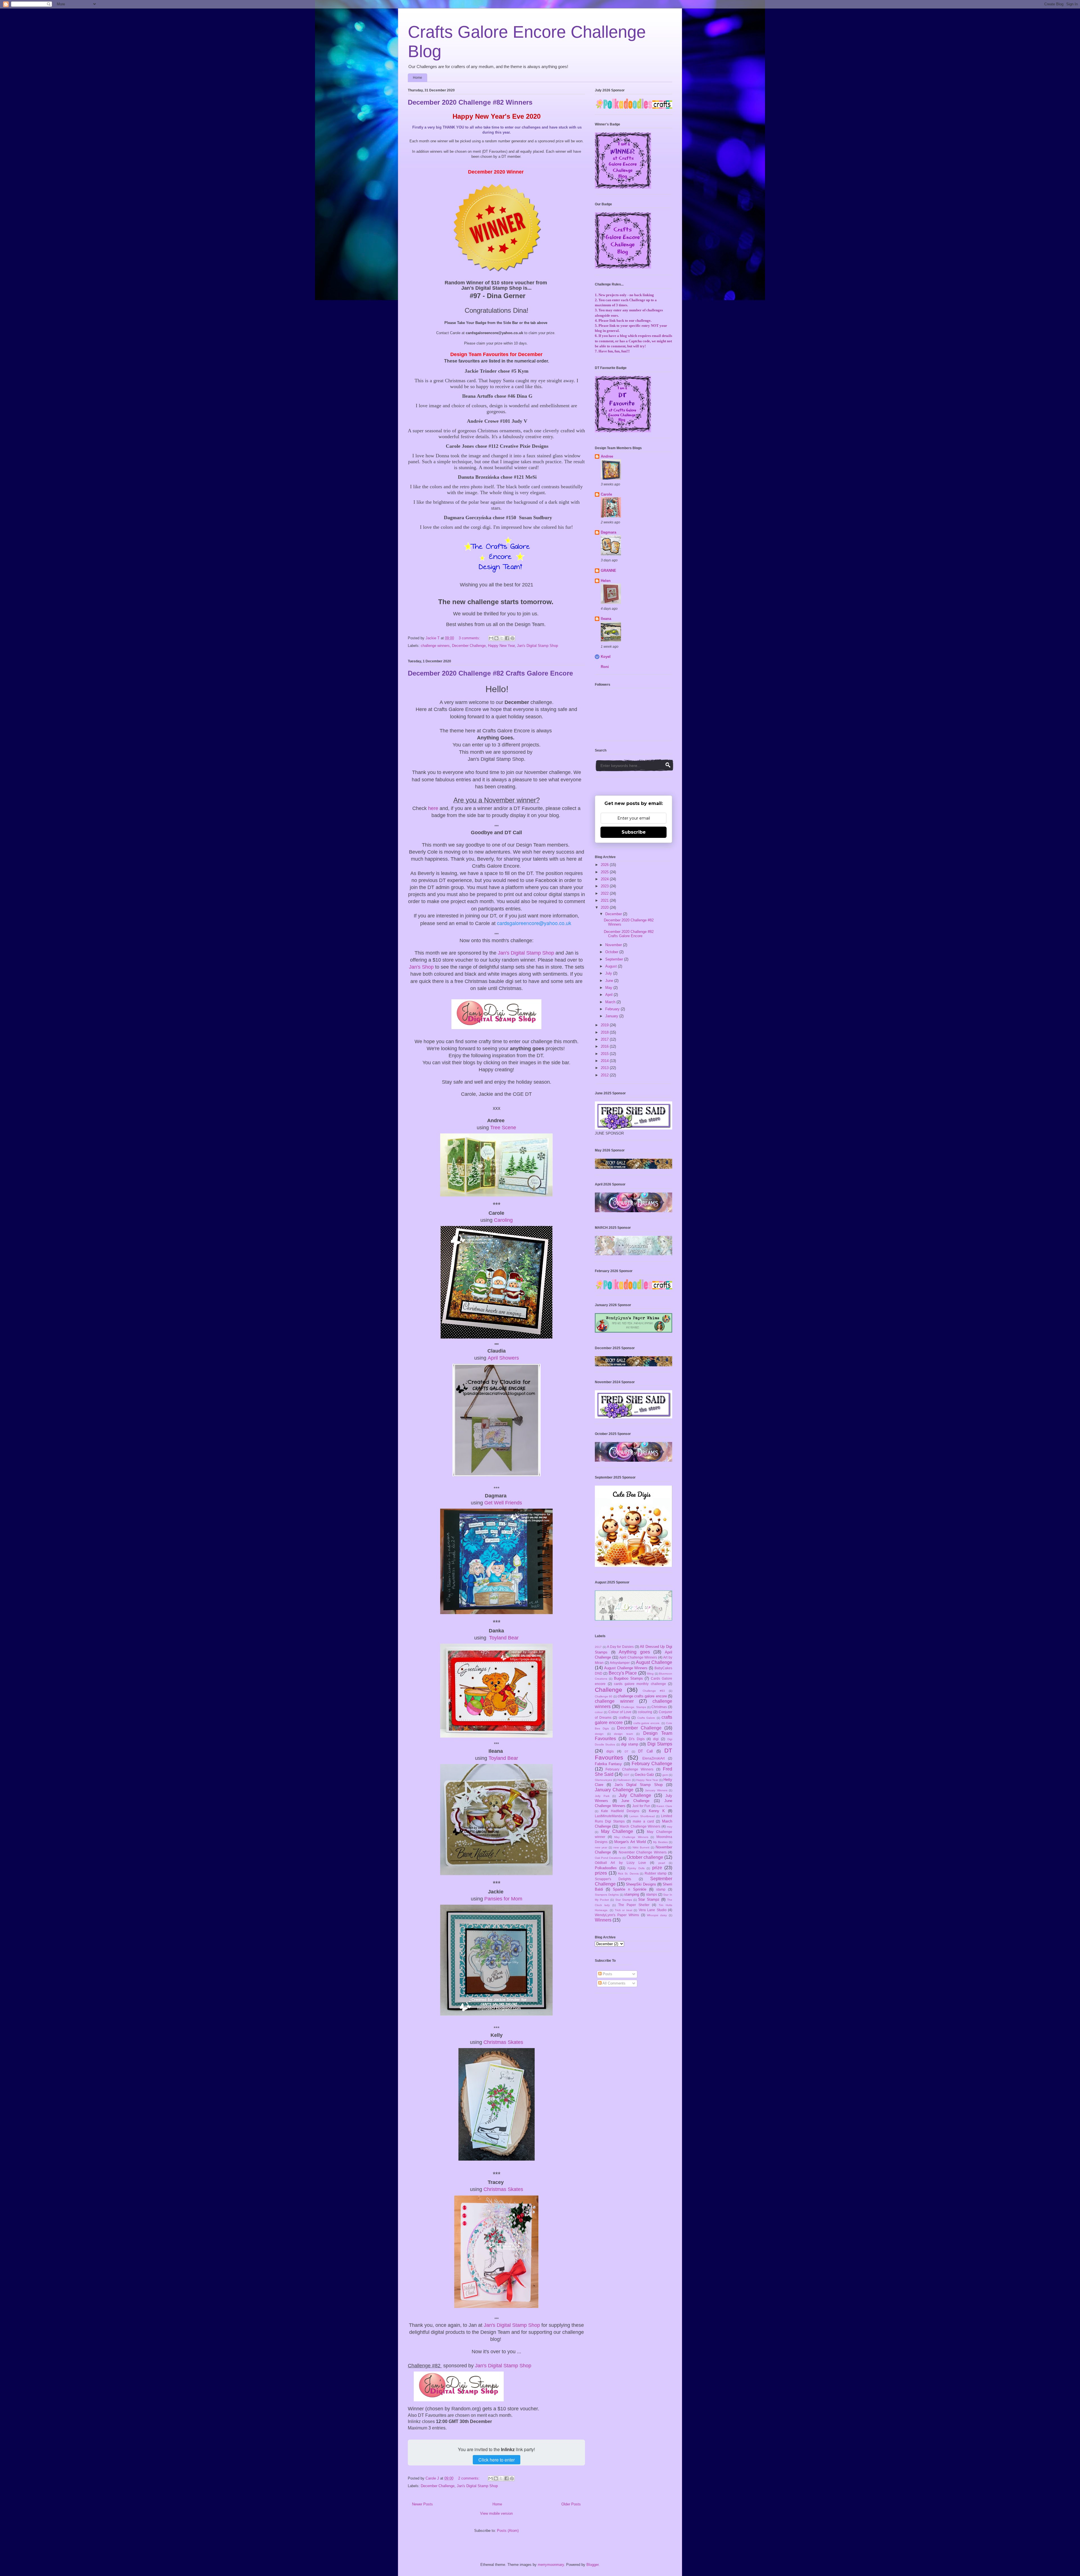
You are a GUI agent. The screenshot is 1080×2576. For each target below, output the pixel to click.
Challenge (608, 1690)
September (615, 959)
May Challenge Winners (631, 1837)
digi (656, 1739)
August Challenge (654, 1662)
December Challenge (469, 646)
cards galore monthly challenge (640, 1684)
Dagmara (608, 532)
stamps (652, 1894)
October (612, 952)
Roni (605, 667)
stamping (632, 1894)
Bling (650, 1674)
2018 (605, 1032)
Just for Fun (641, 1806)
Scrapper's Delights (613, 1879)
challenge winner (614, 1701)
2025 (605, 872)
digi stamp (630, 1744)
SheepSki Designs (641, 1884)
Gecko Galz (644, 1775)
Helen (606, 581)
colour (599, 1712)
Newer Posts (422, 2504)
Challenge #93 (654, 1691)
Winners (603, 1920)
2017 (605, 1039)
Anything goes (634, 1652)
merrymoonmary (551, 2565)
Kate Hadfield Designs (620, 1811)
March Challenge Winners (640, 1826)
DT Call (645, 1751)
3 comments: (470, 638)
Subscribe (634, 832)
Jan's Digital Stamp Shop (537, 646)
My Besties (660, 1842)
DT (626, 1752)
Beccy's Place (623, 1673)
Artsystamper (620, 1663)
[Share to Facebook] (507, 638)
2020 (605, 907)
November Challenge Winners (643, 1852)
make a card (643, 1821)
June (610, 981)
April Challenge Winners (638, 1657)
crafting (624, 1717)
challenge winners (435, 646)
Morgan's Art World (630, 1842)
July (609, 973)
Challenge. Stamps (634, 1707)
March (611, 1002)
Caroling (503, 1220)
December (614, 914)
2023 (605, 886)
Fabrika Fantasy (608, 1764)
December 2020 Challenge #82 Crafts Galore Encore (490, 673)
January (612, 1016)
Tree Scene (503, 1128)
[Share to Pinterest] (512, 638)
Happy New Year (501, 646)
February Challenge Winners (629, 1769)
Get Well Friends (503, 1503)
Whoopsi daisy (657, 1915)
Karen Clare (664, 1806)
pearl (662, 1863)
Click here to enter (497, 2460)
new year (601, 1847)
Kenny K (657, 1811)
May (609, 988)
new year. (620, 1847)
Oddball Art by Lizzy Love (620, 1863)
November (614, 945)
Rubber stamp (656, 1873)
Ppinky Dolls (636, 1868)
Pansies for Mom (503, 1899)
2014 (605, 1061)
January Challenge (614, 1790)
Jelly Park (602, 1796)
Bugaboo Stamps (628, 1678)
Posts (607, 1974)
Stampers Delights (607, 1895)
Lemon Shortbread (642, 1816)
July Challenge (635, 1795)
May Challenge (617, 1831)
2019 (605, 1025)
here (433, 808)
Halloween (624, 1780)
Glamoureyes (603, 1780)
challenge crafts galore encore (642, 1696)
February (613, 1009)
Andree (607, 456)
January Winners (656, 1790)
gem (665, 1775)
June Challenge (635, 1801)
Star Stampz (649, 1899)
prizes (601, 1873)
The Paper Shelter (634, 1905)
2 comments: (469, 2478)
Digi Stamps (660, 1744)
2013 (605, 1068)
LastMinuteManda (609, 1816)
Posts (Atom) (508, 2531)
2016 (605, 1046)
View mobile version (496, 2513)
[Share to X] (502, 638)
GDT (626, 1775)
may (670, 1827)
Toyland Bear (504, 1638)
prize (657, 1868)
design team (623, 1734)
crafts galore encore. (647, 1723)
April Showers (503, 1358)
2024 (605, 879)
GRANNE (608, 571)
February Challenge (652, 1764)
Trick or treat (624, 1910)
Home (418, 78)
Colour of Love (620, 1712)
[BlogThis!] (496, 638)
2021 (605, 900)
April (609, 995)
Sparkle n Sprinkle (629, 1889)
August (612, 966)
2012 (605, 1075)
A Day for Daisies (620, 1647)
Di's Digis (637, 1739)
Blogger (592, 2565)
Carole (606, 494)
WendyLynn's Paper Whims (617, 1915)
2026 (605, 865)
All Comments (614, 1983)
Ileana (606, 619)
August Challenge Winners (626, 1668)
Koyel (606, 657)
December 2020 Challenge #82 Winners (470, 102)
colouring (645, 1712)
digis (610, 1751)
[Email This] (491, 638)
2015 (605, 1054)
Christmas (659, 1707)
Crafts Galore (646, 1718)
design (599, 1734)
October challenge (645, 1857)
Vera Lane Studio (653, 1910)
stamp (661, 1889)
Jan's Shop (421, 967)
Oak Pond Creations (608, 1858)
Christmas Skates (503, 2042)
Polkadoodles (606, 1868)
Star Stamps (624, 1900)
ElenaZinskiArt (653, 1758)
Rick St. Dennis (628, 1874)
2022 (605, 893)
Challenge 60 (604, 1696)
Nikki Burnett (641, 1847)
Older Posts (571, 2504)
